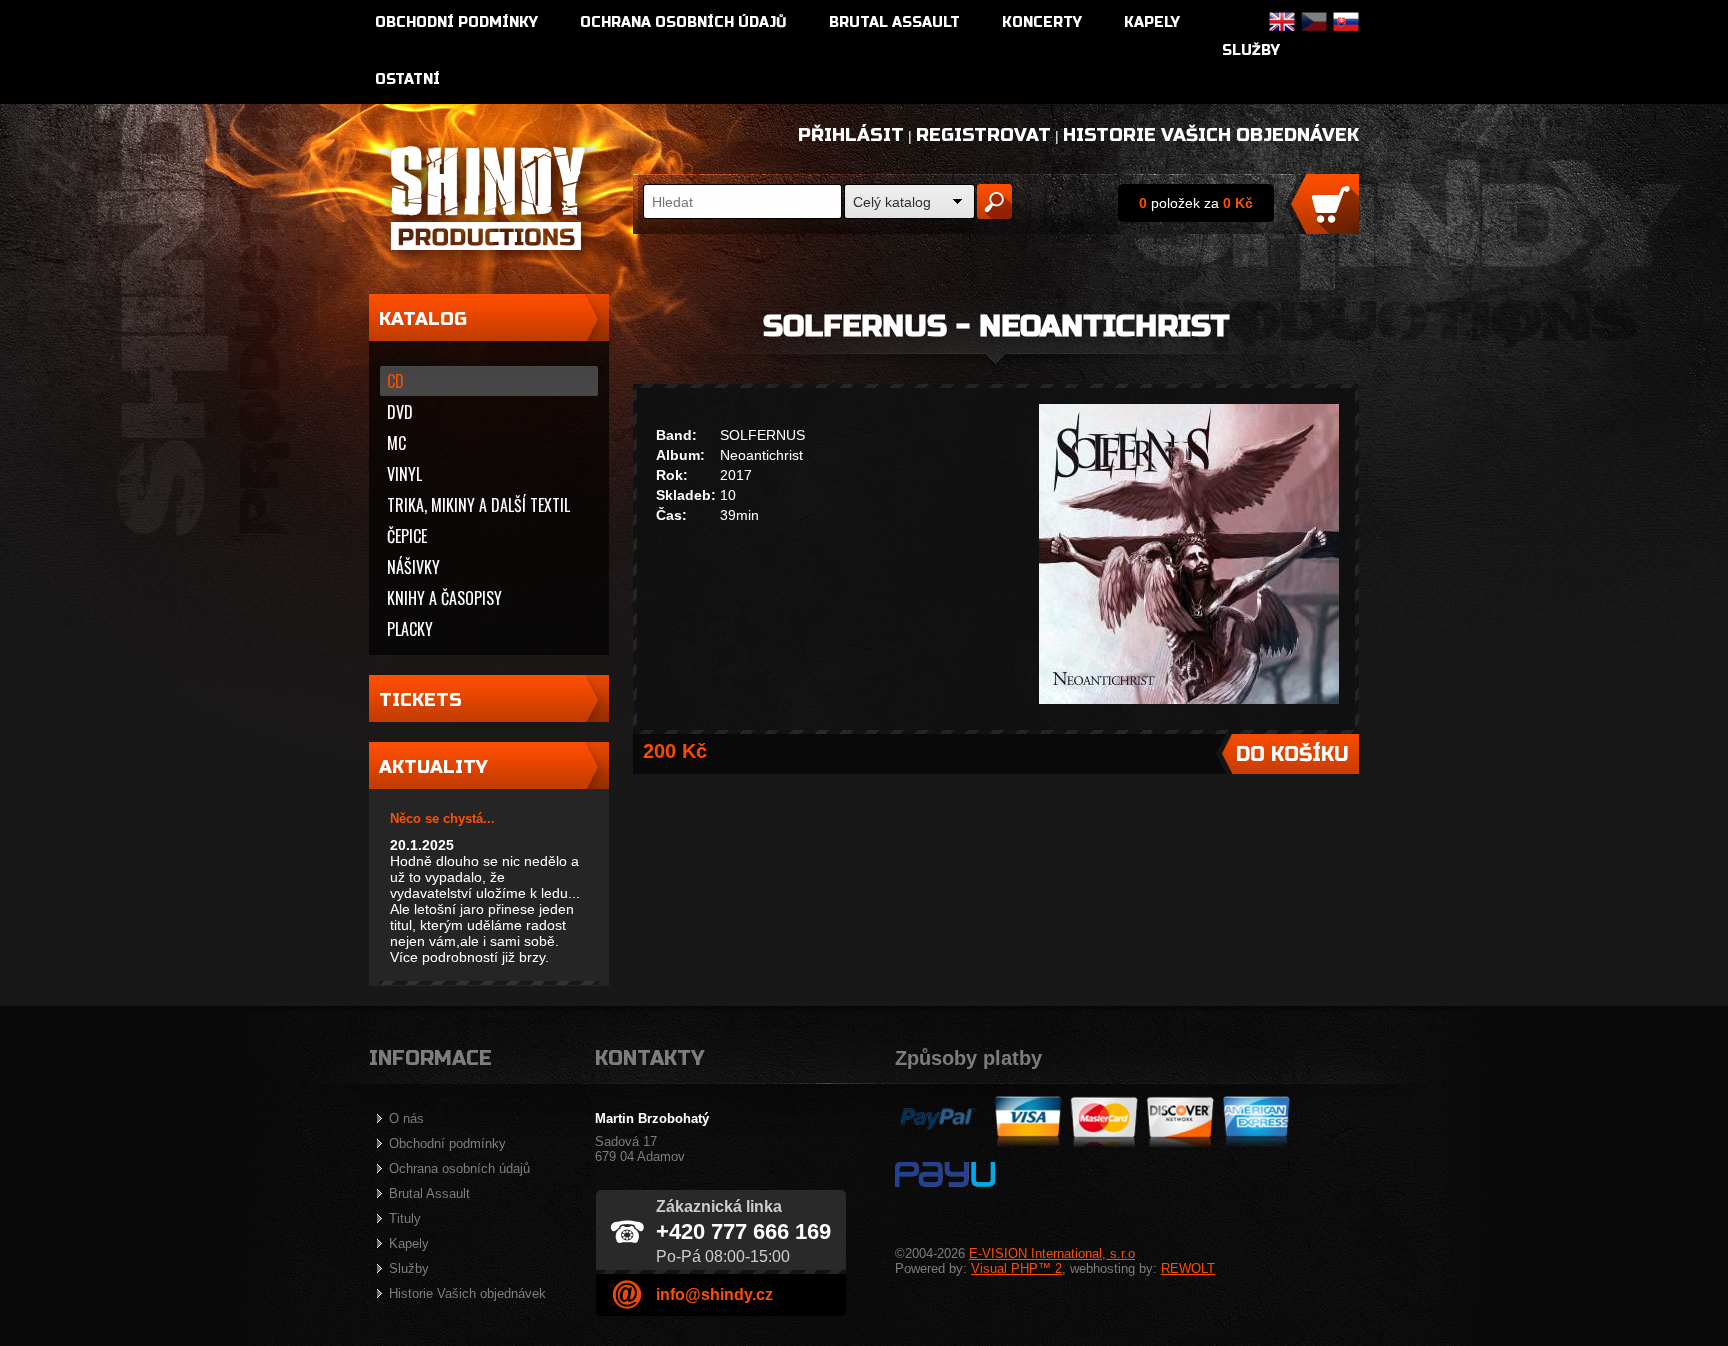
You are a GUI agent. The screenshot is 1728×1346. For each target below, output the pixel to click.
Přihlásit (851, 135)
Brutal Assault (894, 22)
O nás (406, 1118)
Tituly (405, 1218)
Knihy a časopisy (444, 598)
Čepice (407, 536)
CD (395, 381)
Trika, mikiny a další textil (478, 505)
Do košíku (1292, 754)
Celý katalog (892, 202)
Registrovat (983, 135)
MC (396, 443)
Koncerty (1042, 22)
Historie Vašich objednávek (1211, 135)
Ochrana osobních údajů (683, 22)
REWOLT (1188, 1268)
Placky (410, 629)
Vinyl (404, 474)
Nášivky (413, 567)
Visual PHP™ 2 (1016, 1268)
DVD (400, 412)
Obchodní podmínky (456, 22)
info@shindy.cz (714, 1294)
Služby (1251, 50)
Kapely (1152, 22)
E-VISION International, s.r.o (1052, 1253)
